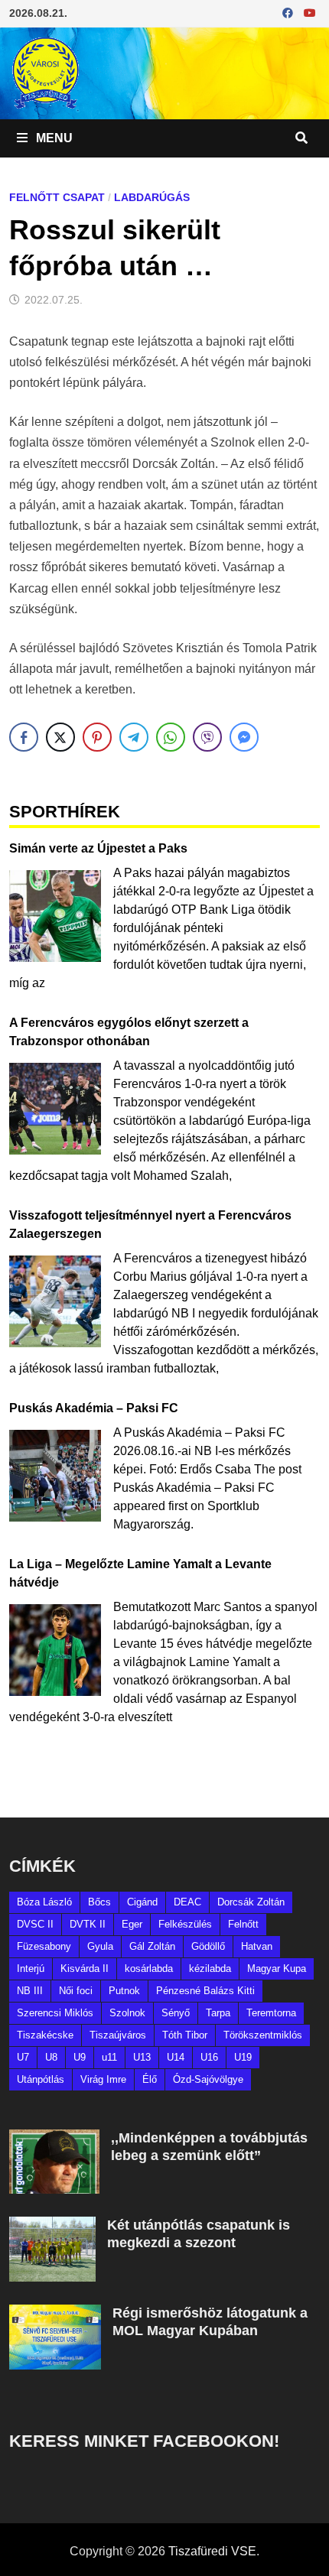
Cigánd (142, 1902)
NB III (30, 1991)
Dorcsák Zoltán (251, 1902)
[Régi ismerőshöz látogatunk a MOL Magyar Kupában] (55, 2313)
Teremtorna (271, 2013)
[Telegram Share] (134, 737)
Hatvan (257, 1946)
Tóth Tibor (185, 2035)
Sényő (176, 2013)
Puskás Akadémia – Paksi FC (94, 1408)
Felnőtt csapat (57, 197)
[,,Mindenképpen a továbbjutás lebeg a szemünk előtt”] (54, 2138)
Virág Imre (103, 2079)
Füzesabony (44, 1946)
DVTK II (88, 1924)
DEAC (187, 1902)
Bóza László (44, 1902)
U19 (243, 2057)
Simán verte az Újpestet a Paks (98, 848)
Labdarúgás (152, 197)
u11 (109, 2057)
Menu (53, 138)
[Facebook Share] (24, 737)
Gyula (100, 1946)
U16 (209, 2057)
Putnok (124, 1991)
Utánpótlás (41, 2079)
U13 (142, 2057)
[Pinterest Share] (97, 737)
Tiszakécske (45, 2035)
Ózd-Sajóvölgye (208, 2079)
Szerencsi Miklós (55, 2013)
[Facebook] (289, 13)
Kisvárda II (85, 1969)
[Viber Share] (207, 737)
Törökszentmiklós (263, 2035)
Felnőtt (243, 1924)
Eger (132, 1924)
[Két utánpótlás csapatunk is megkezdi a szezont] (52, 2225)
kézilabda (210, 1969)
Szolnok (127, 2013)
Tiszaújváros (118, 2035)
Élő (150, 2079)
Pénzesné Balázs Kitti (205, 1991)
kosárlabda (149, 1969)
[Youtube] (310, 13)
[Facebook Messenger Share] (244, 737)
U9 (80, 2057)
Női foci (76, 1991)
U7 (23, 2057)
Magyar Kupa (277, 1969)
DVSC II (35, 1924)
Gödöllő (208, 1946)
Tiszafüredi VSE (212, 2551)
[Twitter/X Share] (60, 737)
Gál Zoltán (152, 1946)
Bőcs (99, 1902)
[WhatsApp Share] (171, 737)
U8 (51, 2057)
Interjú (31, 1969)
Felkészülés (185, 1924)
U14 (176, 2057)
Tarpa (218, 2013)
